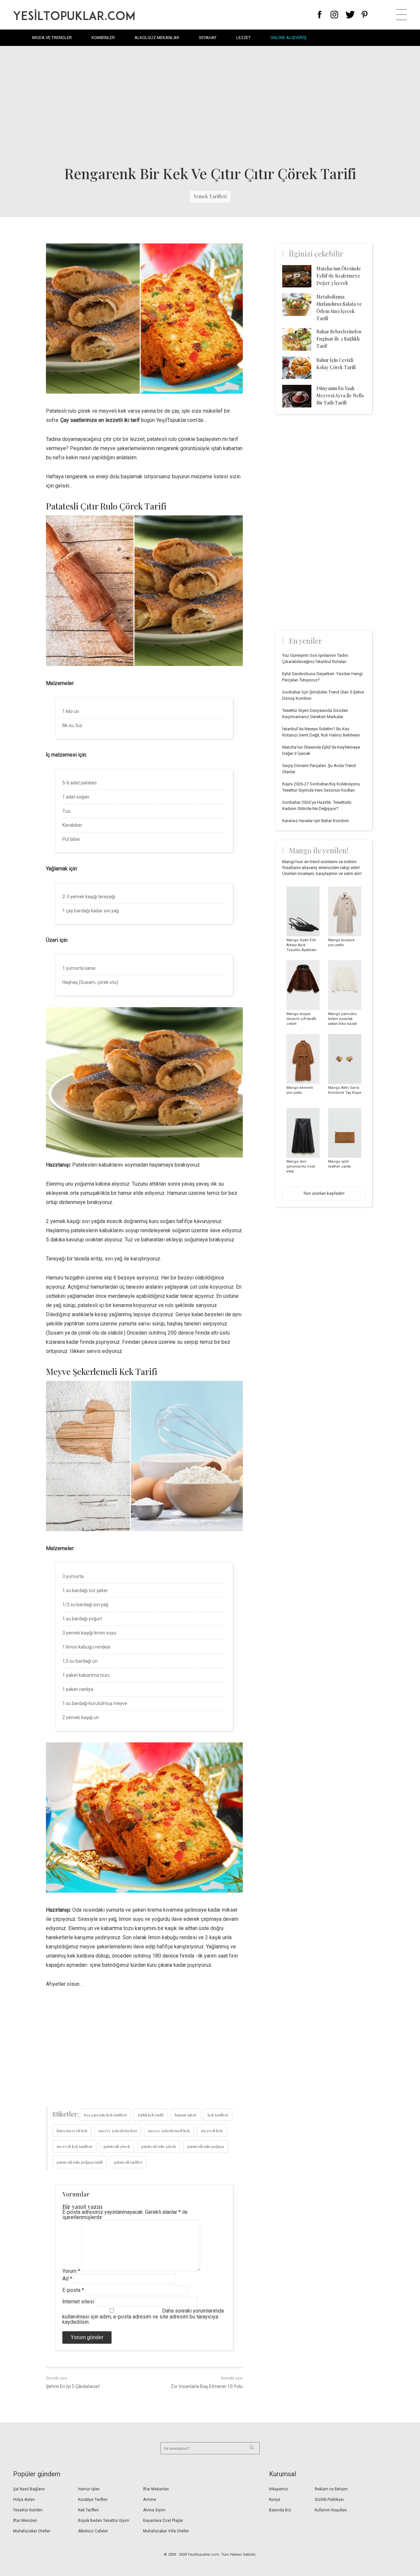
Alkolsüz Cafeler (93, 2531)
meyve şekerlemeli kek (169, 2130)
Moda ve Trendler (52, 38)
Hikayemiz (279, 2489)
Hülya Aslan (24, 2500)
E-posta (73, 2290)
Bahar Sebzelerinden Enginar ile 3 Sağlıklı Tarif (339, 339)
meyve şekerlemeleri (118, 2130)
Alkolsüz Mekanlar (157, 38)
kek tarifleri (218, 2115)
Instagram (334, 15)
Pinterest (365, 15)
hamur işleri (186, 2115)
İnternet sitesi (78, 2302)
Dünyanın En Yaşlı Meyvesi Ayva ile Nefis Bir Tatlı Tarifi (340, 395)
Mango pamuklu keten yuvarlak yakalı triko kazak (343, 1019)
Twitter (350, 15)
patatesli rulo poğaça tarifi (80, 2162)
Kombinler (103, 38)
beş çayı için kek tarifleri (105, 2115)
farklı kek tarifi (151, 2115)
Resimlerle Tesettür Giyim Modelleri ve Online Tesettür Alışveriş (74, 15)
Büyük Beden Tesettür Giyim (104, 2521)
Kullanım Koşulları (331, 2510)
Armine (150, 2500)
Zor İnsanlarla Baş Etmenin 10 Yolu (207, 2386)
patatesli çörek (117, 2146)
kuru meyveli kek (72, 2130)
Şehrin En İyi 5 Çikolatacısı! (73, 2386)
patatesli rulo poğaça (206, 2146)
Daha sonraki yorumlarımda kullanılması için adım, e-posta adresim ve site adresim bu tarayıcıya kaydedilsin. (143, 2316)
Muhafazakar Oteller (32, 2531)
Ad (67, 2279)
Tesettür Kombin (28, 2510)
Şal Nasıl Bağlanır (29, 2489)
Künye (275, 2500)
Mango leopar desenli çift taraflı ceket (301, 1019)
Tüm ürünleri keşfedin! (324, 1193)
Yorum (71, 2271)
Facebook (320, 15)
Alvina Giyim (154, 2510)
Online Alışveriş (288, 38)
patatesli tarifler (128, 2162)
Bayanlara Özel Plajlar (163, 2521)
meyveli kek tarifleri (74, 2146)
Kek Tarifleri (88, 2510)
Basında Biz (280, 2510)
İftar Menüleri (25, 2521)
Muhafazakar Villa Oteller (166, 2531)
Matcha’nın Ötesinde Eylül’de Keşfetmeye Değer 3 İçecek (339, 276)
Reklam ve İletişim (331, 2489)
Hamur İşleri (89, 2489)
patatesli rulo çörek (159, 2146)
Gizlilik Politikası (329, 2500)
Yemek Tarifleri (210, 196)
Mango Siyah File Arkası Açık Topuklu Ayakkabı (302, 945)
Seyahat (208, 38)
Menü (401, 15)
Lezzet (243, 38)
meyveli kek (212, 2130)
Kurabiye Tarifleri (93, 2500)
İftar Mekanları (156, 2489)
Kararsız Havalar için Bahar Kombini (315, 821)
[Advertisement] (210, 105)
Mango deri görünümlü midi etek (301, 1166)
